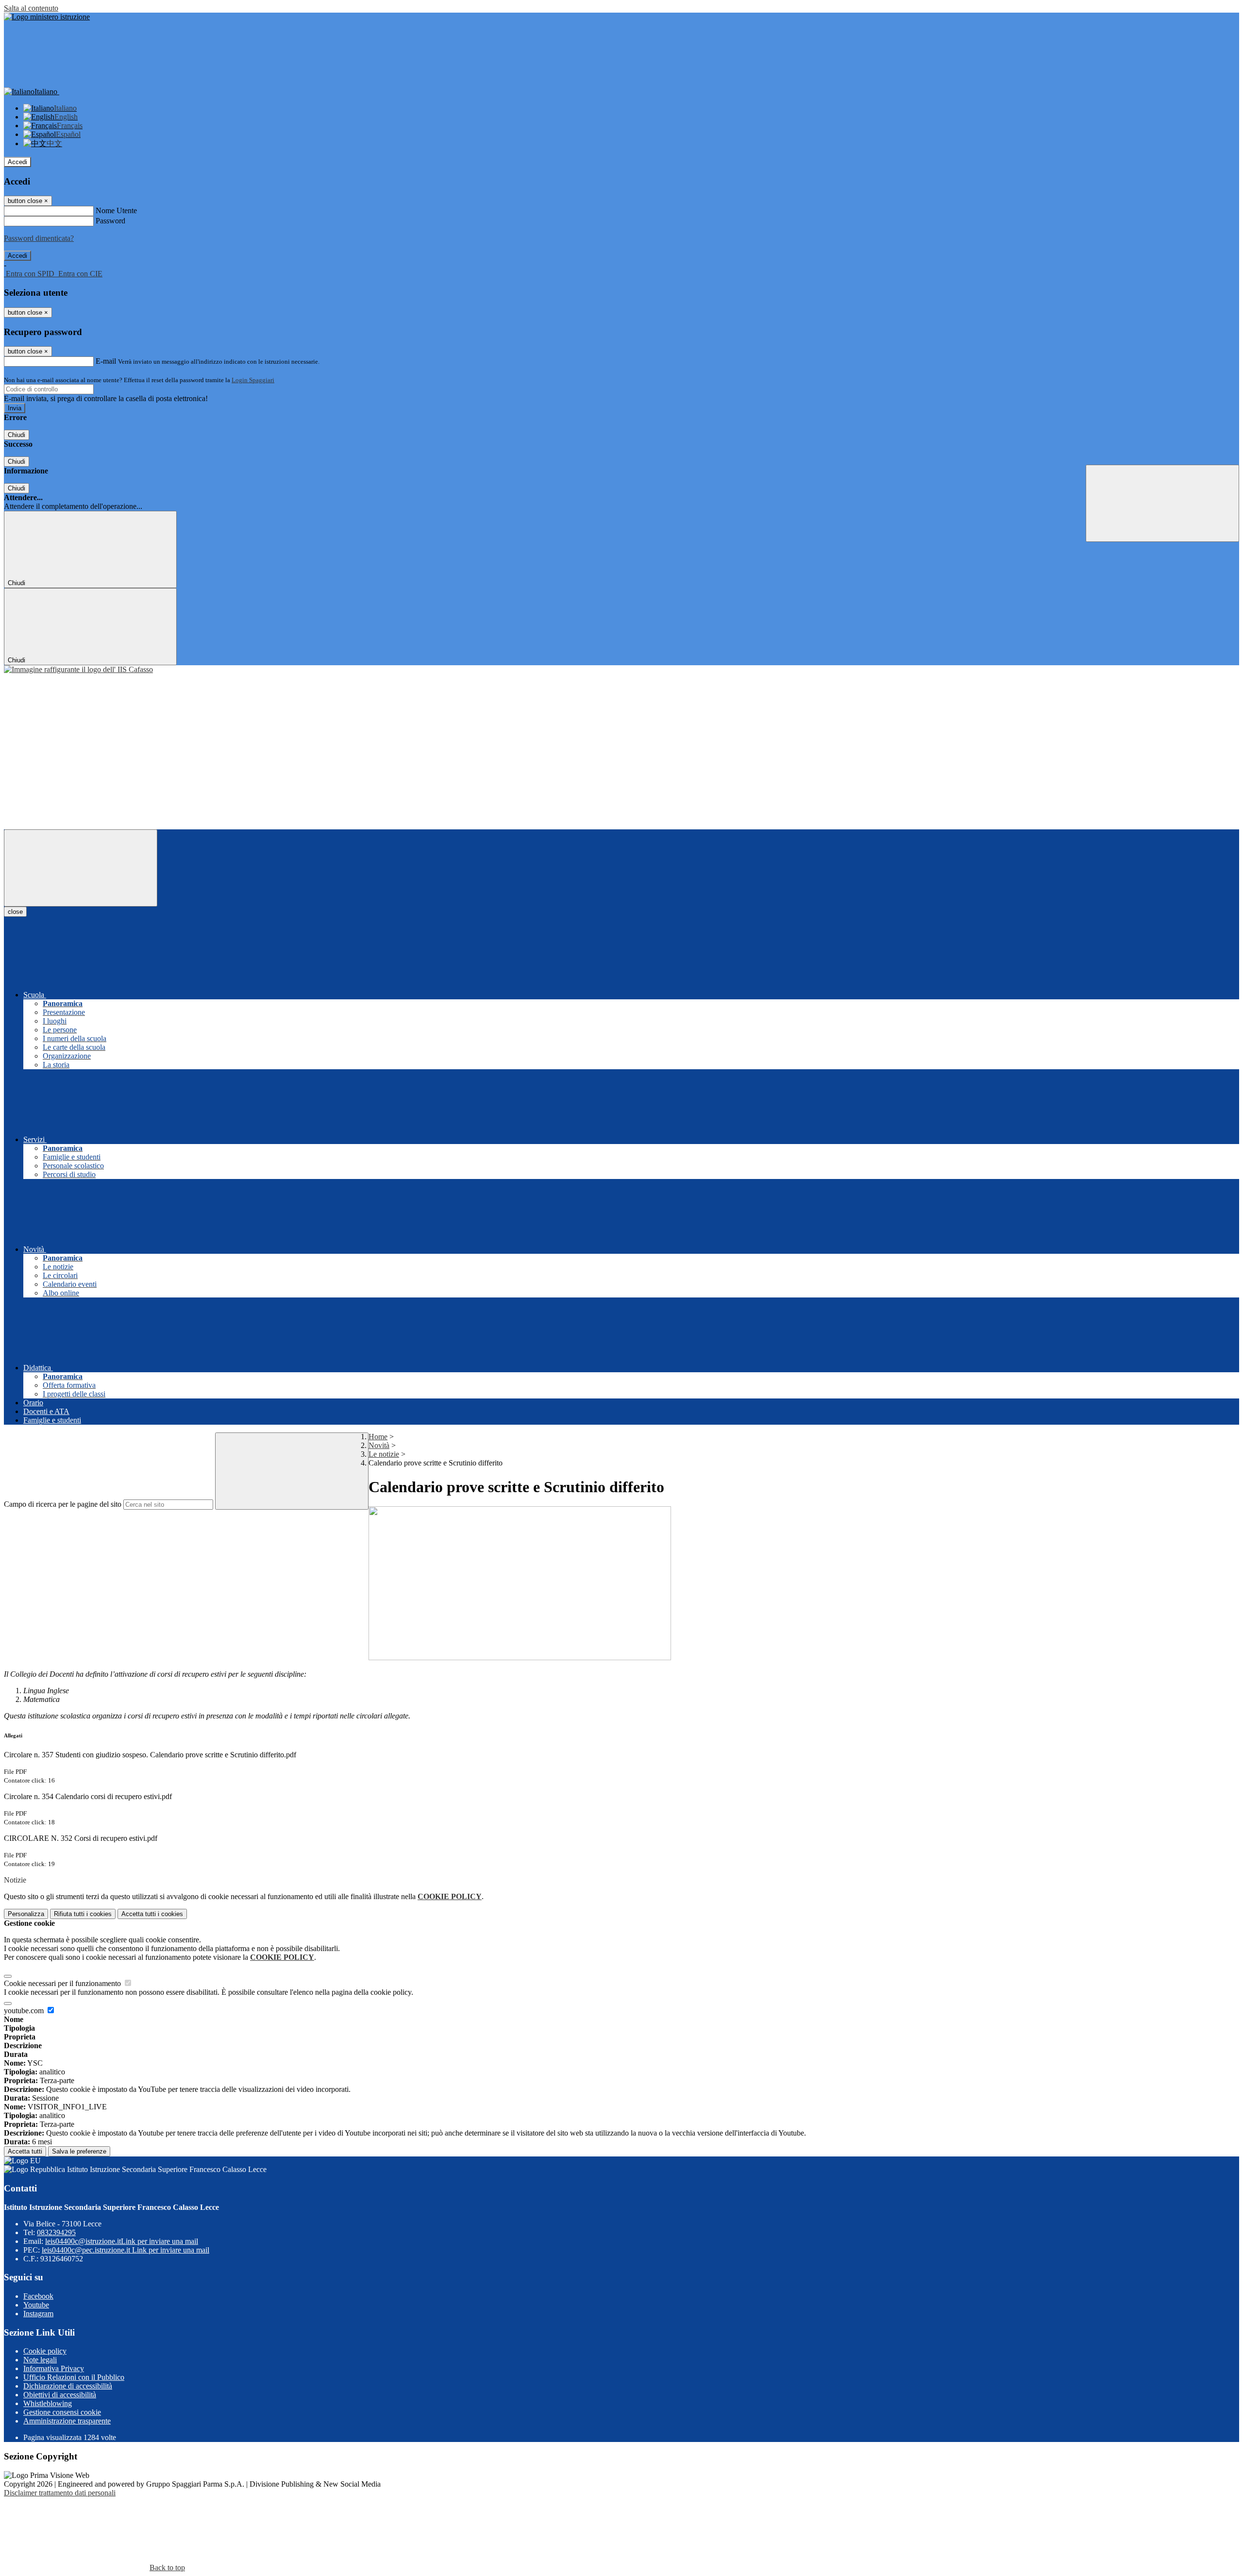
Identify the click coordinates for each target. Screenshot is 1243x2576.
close (15, 912)
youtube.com (25, 2011)
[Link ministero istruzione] (47, 17)
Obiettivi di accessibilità (60, 2395)
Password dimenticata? (39, 238)
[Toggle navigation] (81, 868)
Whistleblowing (48, 2403)
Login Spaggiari (253, 380)
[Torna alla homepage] (78, 669)
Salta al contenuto (31, 8)
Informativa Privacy (54, 2368)
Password (110, 221)
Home (378, 1437)
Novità (379, 1445)
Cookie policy (45, 2351)
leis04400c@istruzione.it (122, 2241)
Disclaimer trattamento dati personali (60, 2493)
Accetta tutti (152, 1914)
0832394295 (56, 2232)
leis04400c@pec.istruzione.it (126, 2250)
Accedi (17, 162)
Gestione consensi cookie (62, 2412)
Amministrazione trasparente (67, 2421)
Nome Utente (116, 210)
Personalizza (26, 1914)
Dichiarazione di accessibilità (68, 2386)
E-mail (106, 361)
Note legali (40, 2360)
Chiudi (17, 435)
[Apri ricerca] (1162, 503)
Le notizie (384, 1454)
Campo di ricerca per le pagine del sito (63, 1504)
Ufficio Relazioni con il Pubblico (74, 2377)
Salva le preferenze (79, 2151)
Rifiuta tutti (83, 1914)
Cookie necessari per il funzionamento (63, 1983)
